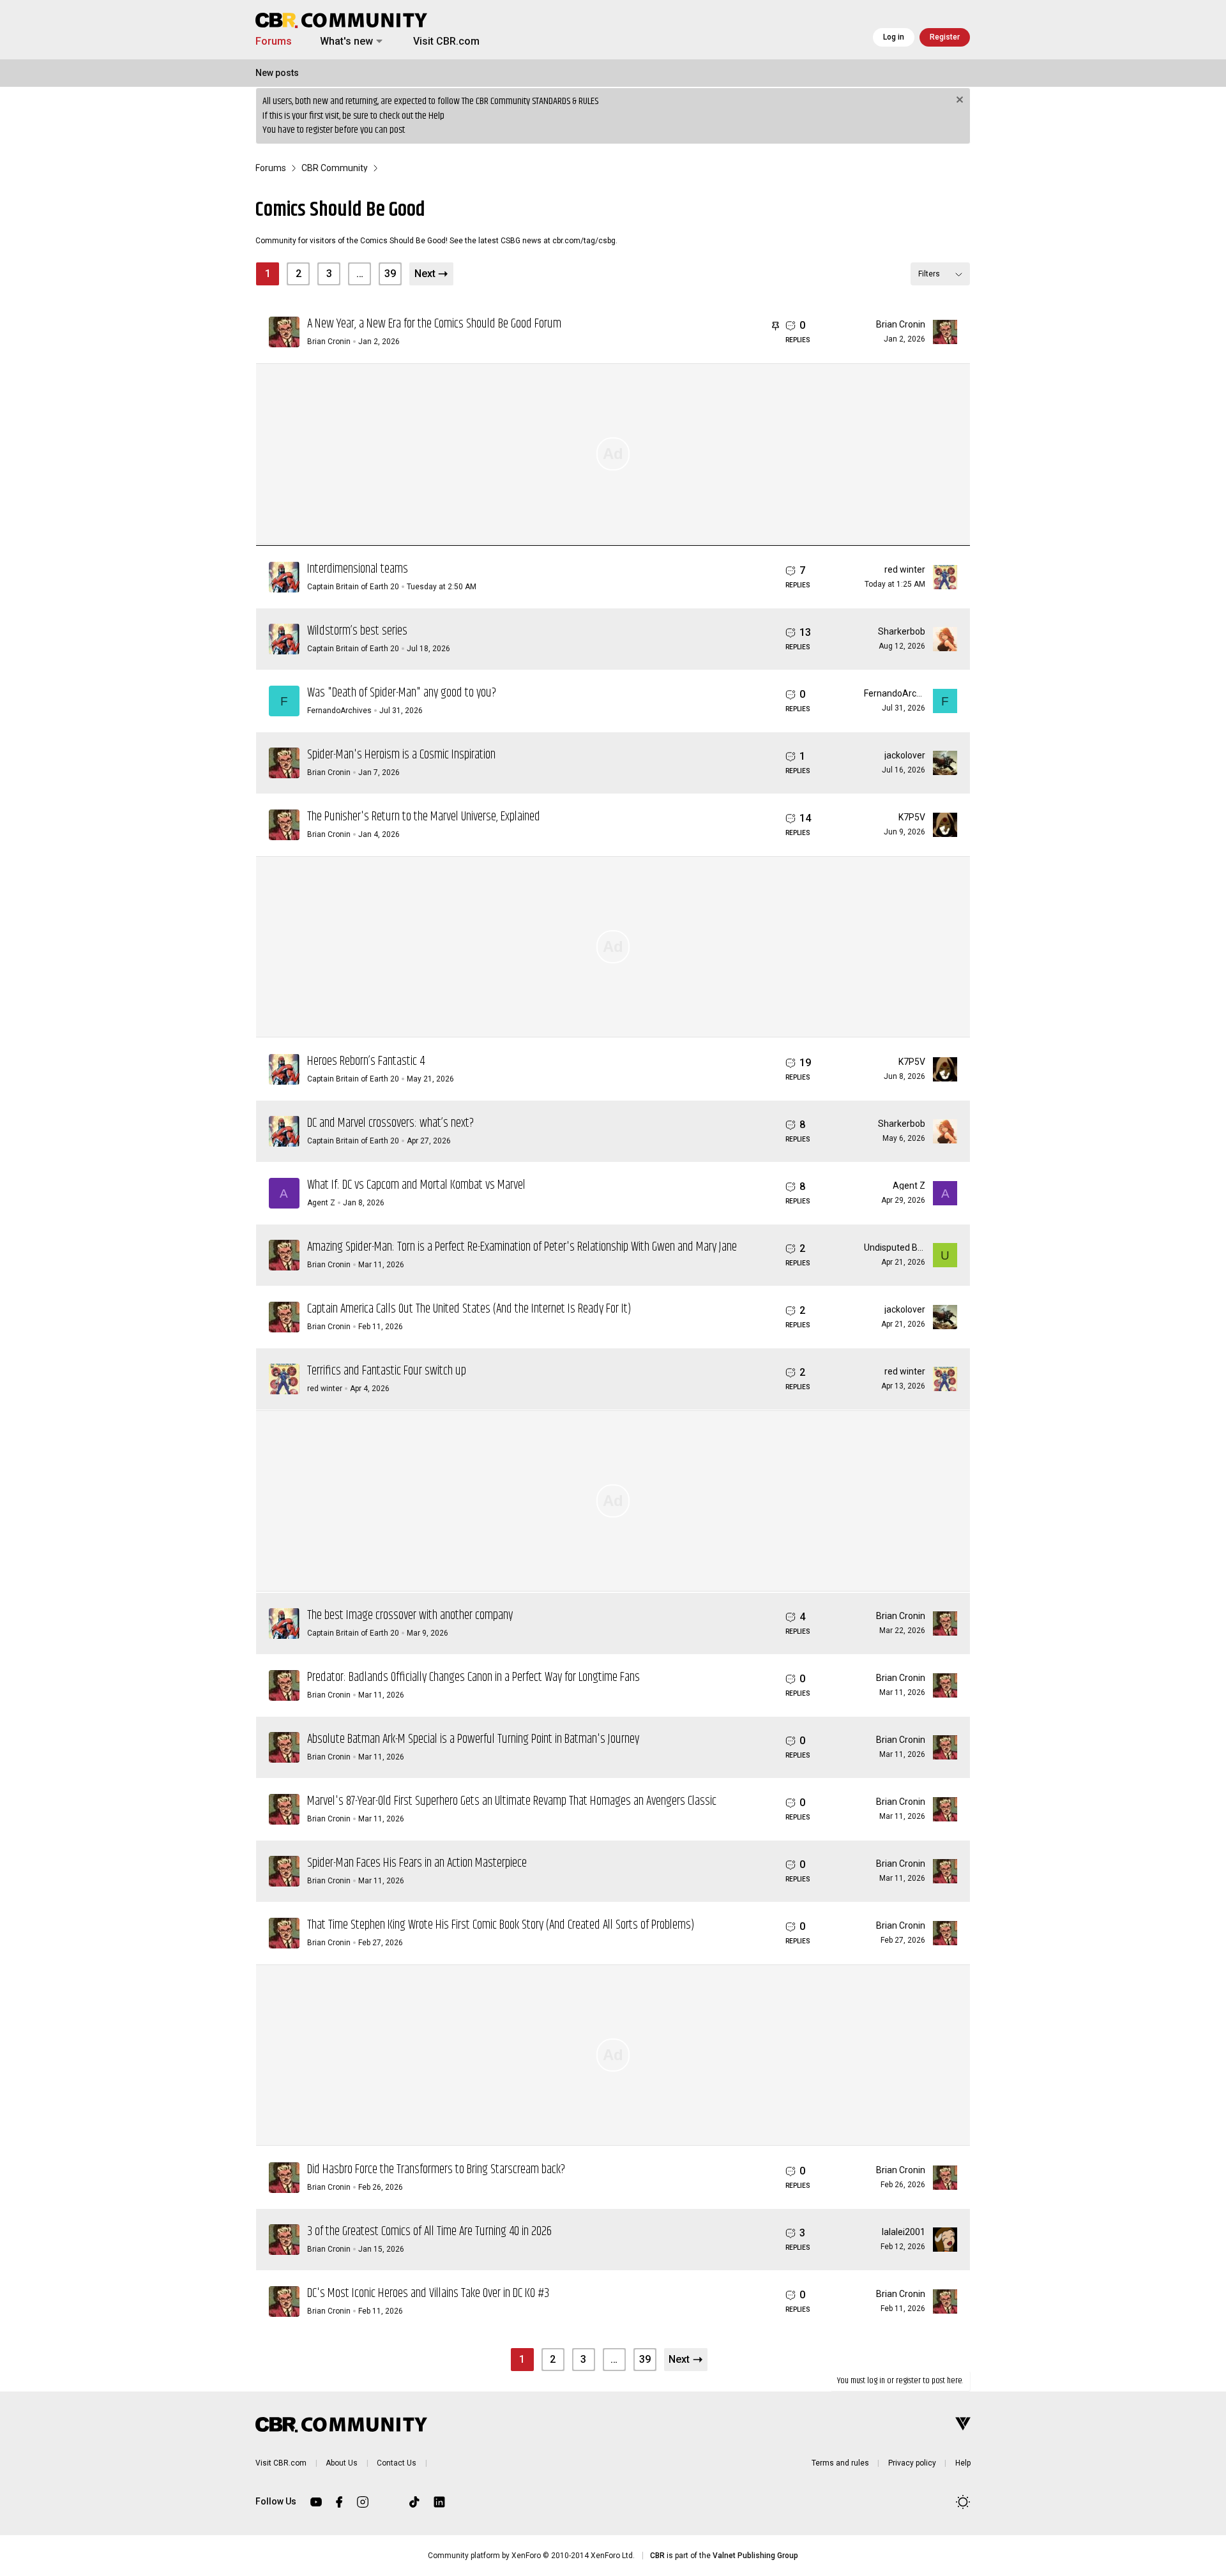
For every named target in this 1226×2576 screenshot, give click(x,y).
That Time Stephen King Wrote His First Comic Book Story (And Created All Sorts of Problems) (501, 1925)
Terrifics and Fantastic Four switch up (387, 1371)
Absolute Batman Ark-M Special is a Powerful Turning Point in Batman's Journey (473, 1739)
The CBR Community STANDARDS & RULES (530, 101)
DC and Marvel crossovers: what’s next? (390, 1123)
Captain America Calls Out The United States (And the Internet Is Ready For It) (469, 1309)
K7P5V (912, 817)
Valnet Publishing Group (755, 2556)
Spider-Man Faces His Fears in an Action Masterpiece (417, 1863)
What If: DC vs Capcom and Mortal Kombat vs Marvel (416, 1185)
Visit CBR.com (446, 41)
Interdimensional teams (358, 569)
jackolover (905, 755)
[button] (379, 41)
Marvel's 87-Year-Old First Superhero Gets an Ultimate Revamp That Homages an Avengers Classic (512, 1801)
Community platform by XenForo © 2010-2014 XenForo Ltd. (531, 2556)
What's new (346, 41)
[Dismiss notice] (958, 101)
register (319, 130)
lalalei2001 (904, 2232)
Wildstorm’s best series (357, 631)
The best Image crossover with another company (410, 1616)
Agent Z (321, 1203)
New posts (277, 73)
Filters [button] (929, 274)
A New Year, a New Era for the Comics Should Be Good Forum (434, 324)
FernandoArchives (339, 711)
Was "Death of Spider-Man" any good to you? (402, 693)
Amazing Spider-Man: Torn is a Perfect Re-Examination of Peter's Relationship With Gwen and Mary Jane (522, 1247)
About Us (342, 2463)
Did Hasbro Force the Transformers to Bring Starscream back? (436, 2170)
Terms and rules (840, 2463)
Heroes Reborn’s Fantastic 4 (366, 1061)
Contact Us (397, 2463)
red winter (905, 569)
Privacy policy (912, 2463)
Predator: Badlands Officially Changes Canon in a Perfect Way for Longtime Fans (473, 1677)
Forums (274, 41)
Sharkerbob (902, 631)
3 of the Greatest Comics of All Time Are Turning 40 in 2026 (429, 2232)
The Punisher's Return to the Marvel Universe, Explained (424, 817)
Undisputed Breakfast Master (923, 1247)
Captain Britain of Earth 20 (353, 587)
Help (436, 116)
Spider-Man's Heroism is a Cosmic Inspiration (401, 755)
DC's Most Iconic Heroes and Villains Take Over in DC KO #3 (428, 2294)
